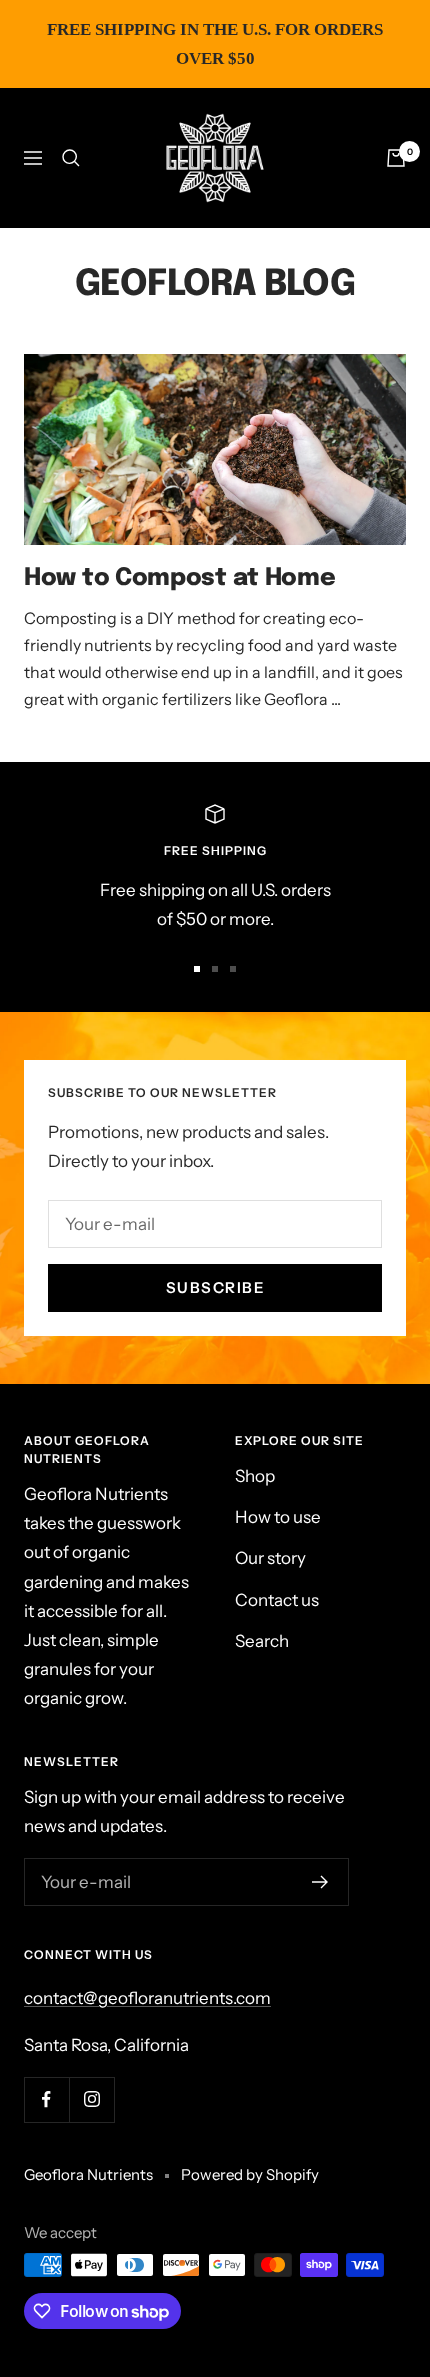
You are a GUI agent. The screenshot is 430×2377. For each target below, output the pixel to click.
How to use (278, 1517)
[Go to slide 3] (233, 969)
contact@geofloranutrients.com (147, 1998)
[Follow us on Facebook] (46, 2099)
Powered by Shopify (250, 2174)
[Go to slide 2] (215, 969)
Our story (270, 1558)
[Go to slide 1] (197, 969)
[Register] (320, 1882)
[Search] (71, 158)
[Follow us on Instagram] (91, 2099)
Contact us (277, 1600)
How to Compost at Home (179, 578)
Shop (255, 1476)
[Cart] (396, 158)
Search (262, 1641)
